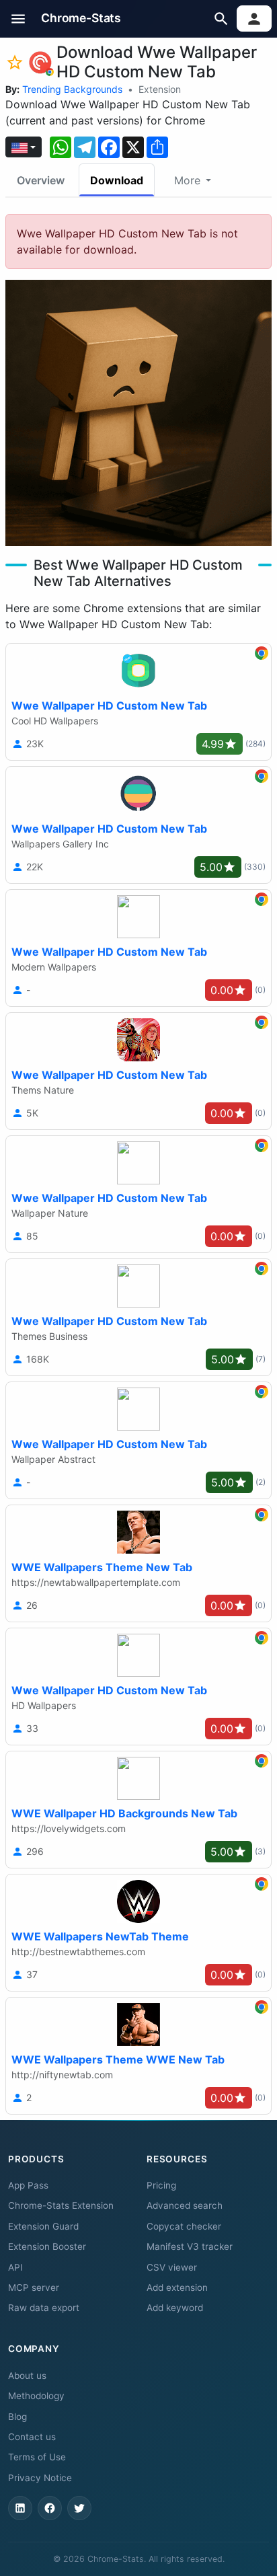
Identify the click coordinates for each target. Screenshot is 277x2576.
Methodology (36, 2396)
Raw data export (44, 2308)
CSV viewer (172, 2267)
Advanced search (185, 2205)
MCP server (34, 2287)
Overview (41, 180)
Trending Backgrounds (72, 89)
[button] (18, 18)
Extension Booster (47, 2246)
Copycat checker (184, 2226)
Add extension (177, 2287)
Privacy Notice (40, 2478)
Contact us (32, 2437)
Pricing (161, 2185)
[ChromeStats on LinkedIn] (20, 2508)
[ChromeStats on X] (79, 2508)
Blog (17, 2417)
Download (117, 180)
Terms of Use (37, 2457)
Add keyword (175, 2308)
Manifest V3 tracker (190, 2246)
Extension (160, 89)
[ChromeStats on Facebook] (50, 2508)
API (15, 2267)
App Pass (28, 2185)
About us (27, 2376)
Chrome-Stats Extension (61, 2205)
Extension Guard (43, 2226)
